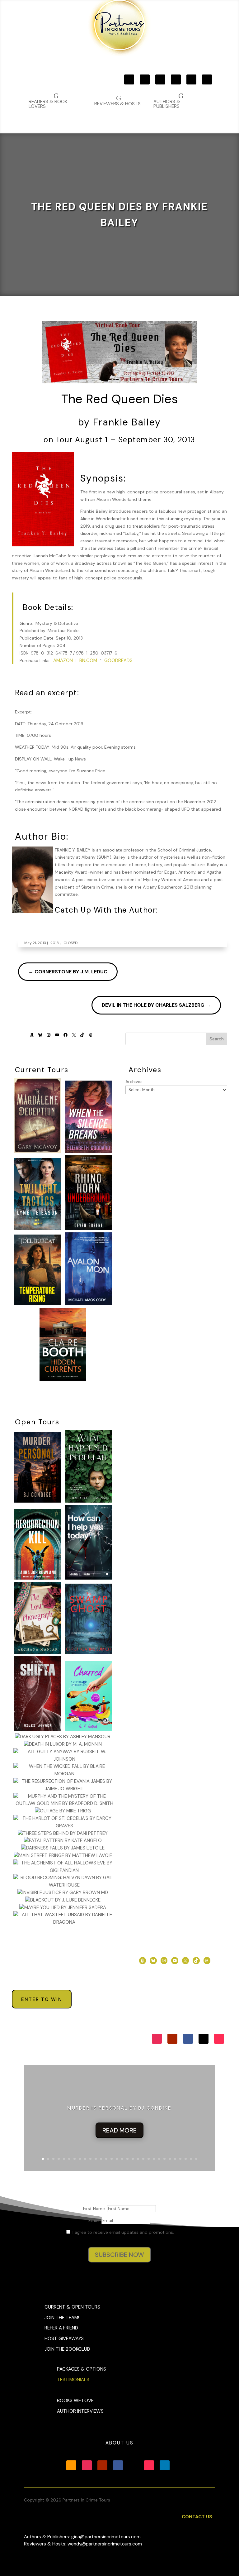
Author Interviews (80, 2411)
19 (138, 2159)
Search (217, 1039)
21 (149, 2159)
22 (154, 2159)
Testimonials (73, 2380)
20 (143, 2159)
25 (170, 2159)
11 (96, 2159)
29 (191, 2159)
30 (196, 2159)
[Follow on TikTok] (207, 79)
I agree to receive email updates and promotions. (123, 2232)
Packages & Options (82, 2369)
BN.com (88, 660)
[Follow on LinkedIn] (165, 2465)
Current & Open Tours (72, 2307)
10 (90, 2159)
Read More (119, 2130)
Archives (134, 1082)
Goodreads (118, 660)
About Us (119, 2443)
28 (186, 2159)
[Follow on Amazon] (129, 79)
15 (117, 2159)
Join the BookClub (67, 2349)
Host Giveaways (64, 2339)
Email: (95, 2220)
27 (180, 2159)
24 (164, 2159)
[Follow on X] (191, 79)
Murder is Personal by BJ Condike (119, 2108)
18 (133, 2159)
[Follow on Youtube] (160, 79)
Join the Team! (62, 2318)
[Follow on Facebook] (176, 79)
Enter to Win (42, 1999)
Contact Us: (198, 2517)
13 (106, 2159)
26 (175, 2159)
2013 (55, 943)
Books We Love (75, 2401)
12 (101, 2159)
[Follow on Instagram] (145, 79)
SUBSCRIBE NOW (119, 2255)
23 (159, 2159)
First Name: (95, 2209)
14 (112, 2159)
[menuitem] (180, 101)
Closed (70, 943)
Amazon (63, 660)
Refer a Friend (61, 2328)
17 (127, 2159)
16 (122, 2159)
